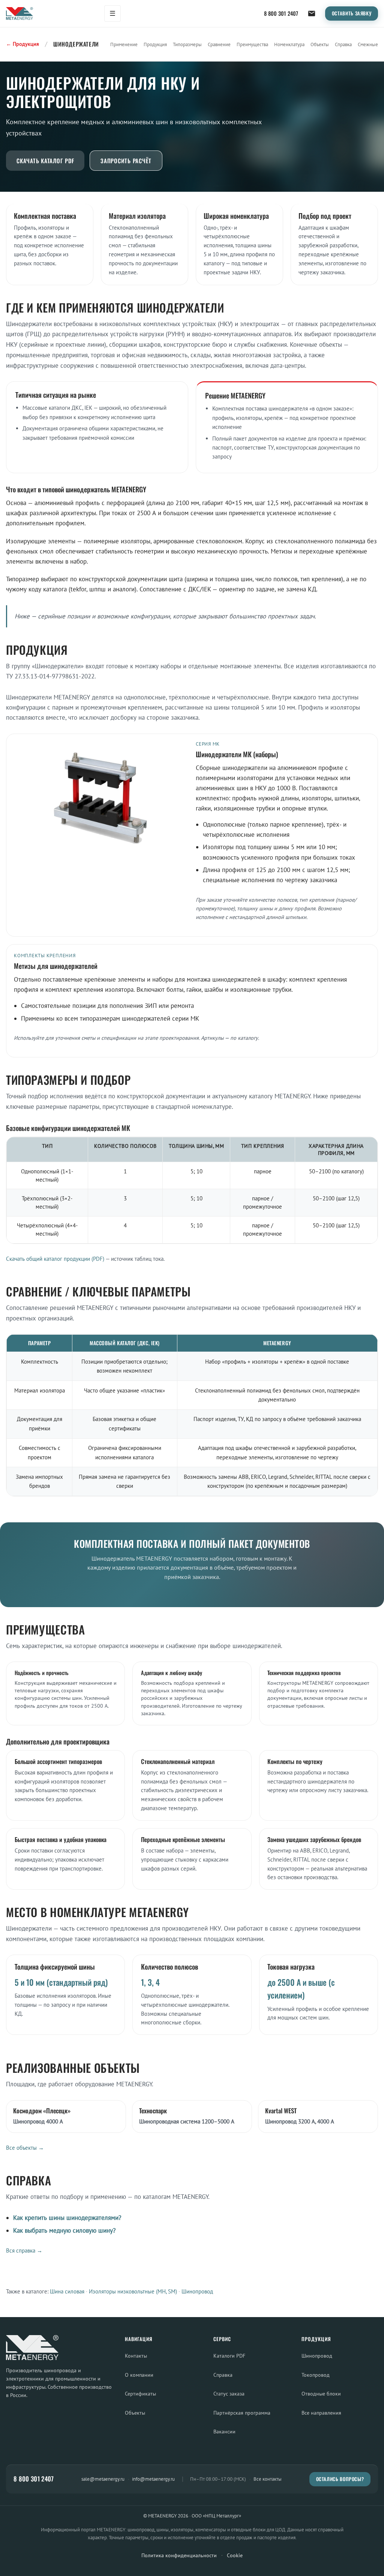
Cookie (235, 2555)
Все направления (321, 2413)
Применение (124, 44)
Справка (343, 44)
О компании (139, 2375)
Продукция (155, 44)
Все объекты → (25, 2148)
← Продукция (22, 44)
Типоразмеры (187, 44)
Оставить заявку (352, 13)
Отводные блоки (321, 2393)
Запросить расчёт (126, 161)
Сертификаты (140, 2393)
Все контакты (268, 2479)
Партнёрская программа (242, 2413)
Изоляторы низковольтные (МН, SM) (133, 2291)
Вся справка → (24, 2250)
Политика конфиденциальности (179, 2555)
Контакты (136, 2356)
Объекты (320, 44)
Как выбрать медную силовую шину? (64, 2230)
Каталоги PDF (229, 2356)
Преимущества (252, 44)
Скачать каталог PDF (45, 161)
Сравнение (219, 44)
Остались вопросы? (340, 2479)
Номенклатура (289, 44)
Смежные (368, 44)
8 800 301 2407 (281, 13)
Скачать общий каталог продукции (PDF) (55, 1259)
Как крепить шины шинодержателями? (67, 2218)
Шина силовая (67, 2291)
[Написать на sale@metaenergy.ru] (312, 14)
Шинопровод (197, 2291)
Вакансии (224, 2431)
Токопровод (316, 2375)
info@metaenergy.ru (153, 2479)
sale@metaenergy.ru (103, 2479)
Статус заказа (229, 2393)
